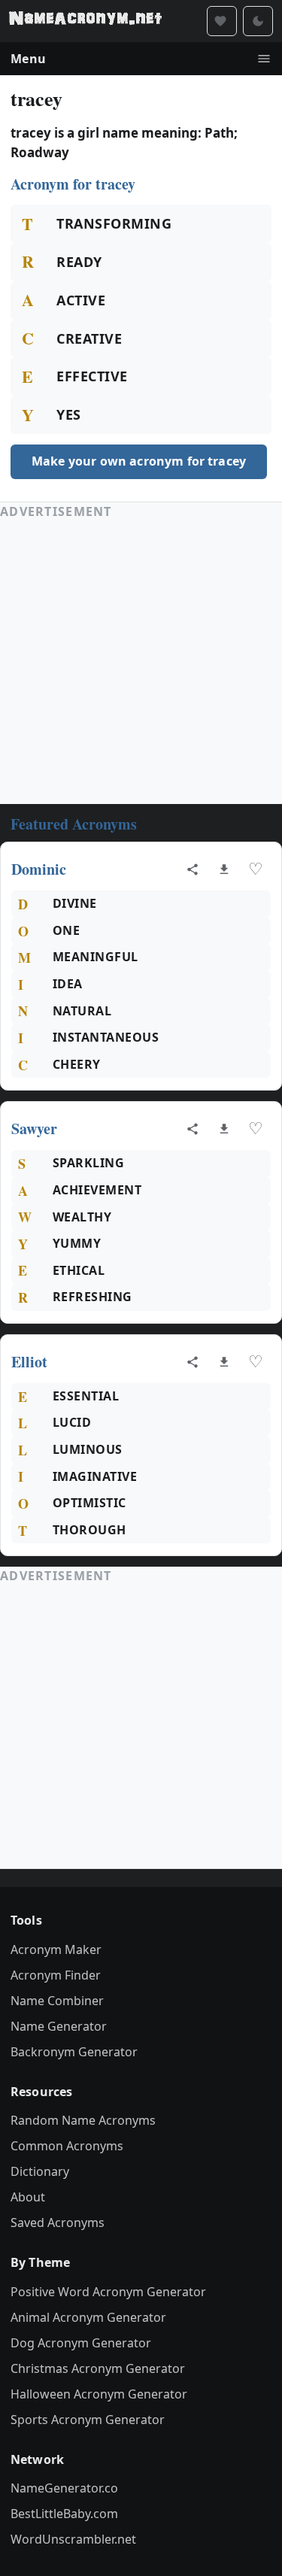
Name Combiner (57, 2001)
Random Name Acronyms (83, 2120)
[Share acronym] (193, 869)
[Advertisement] (141, 662)
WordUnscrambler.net (73, 2539)
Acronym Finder (56, 1975)
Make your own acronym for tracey (139, 461)
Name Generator (59, 2026)
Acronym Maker (56, 1949)
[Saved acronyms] (222, 21)
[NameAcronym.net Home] (85, 21)
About (28, 2197)
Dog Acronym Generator (81, 2343)
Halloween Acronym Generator (99, 2394)
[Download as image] (224, 869)
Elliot (29, 1362)
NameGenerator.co (64, 2488)
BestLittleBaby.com (64, 2514)
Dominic (39, 869)
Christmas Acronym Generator (98, 2368)
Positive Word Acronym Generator (108, 2292)
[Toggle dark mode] (258, 21)
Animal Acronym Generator (88, 2317)
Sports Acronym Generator (88, 2420)
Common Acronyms (67, 2146)
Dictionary (40, 2171)
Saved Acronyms (58, 2223)
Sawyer (34, 1129)
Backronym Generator (74, 2052)
